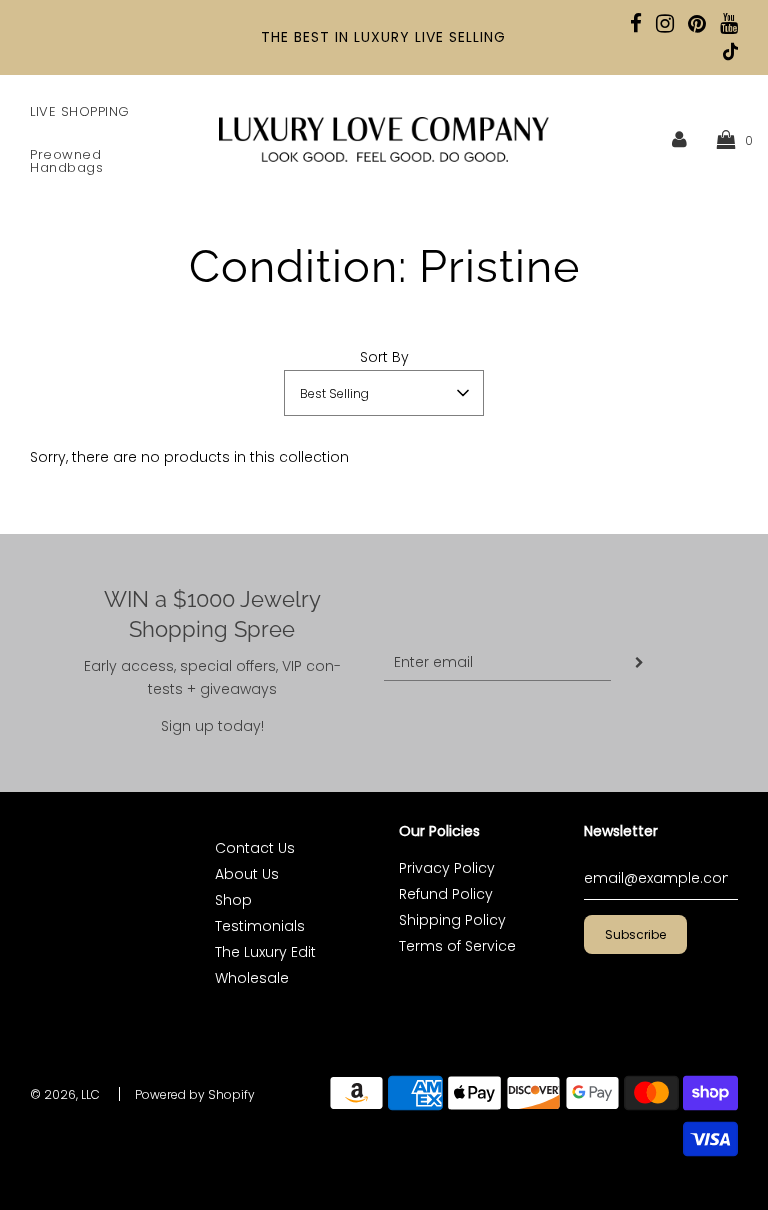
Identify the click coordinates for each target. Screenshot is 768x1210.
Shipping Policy (452, 920)
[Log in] (679, 139)
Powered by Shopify (195, 1094)
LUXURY (382, 37)
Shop (233, 900)
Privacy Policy (447, 868)
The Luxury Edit (265, 952)
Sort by (384, 357)
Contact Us (255, 848)
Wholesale (252, 978)
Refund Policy (446, 894)
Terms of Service (457, 946)
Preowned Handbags (66, 161)
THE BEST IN (307, 37)
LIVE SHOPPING (80, 111)
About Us (247, 874)
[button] (384, 393)
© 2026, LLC (65, 1094)
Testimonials (260, 926)
